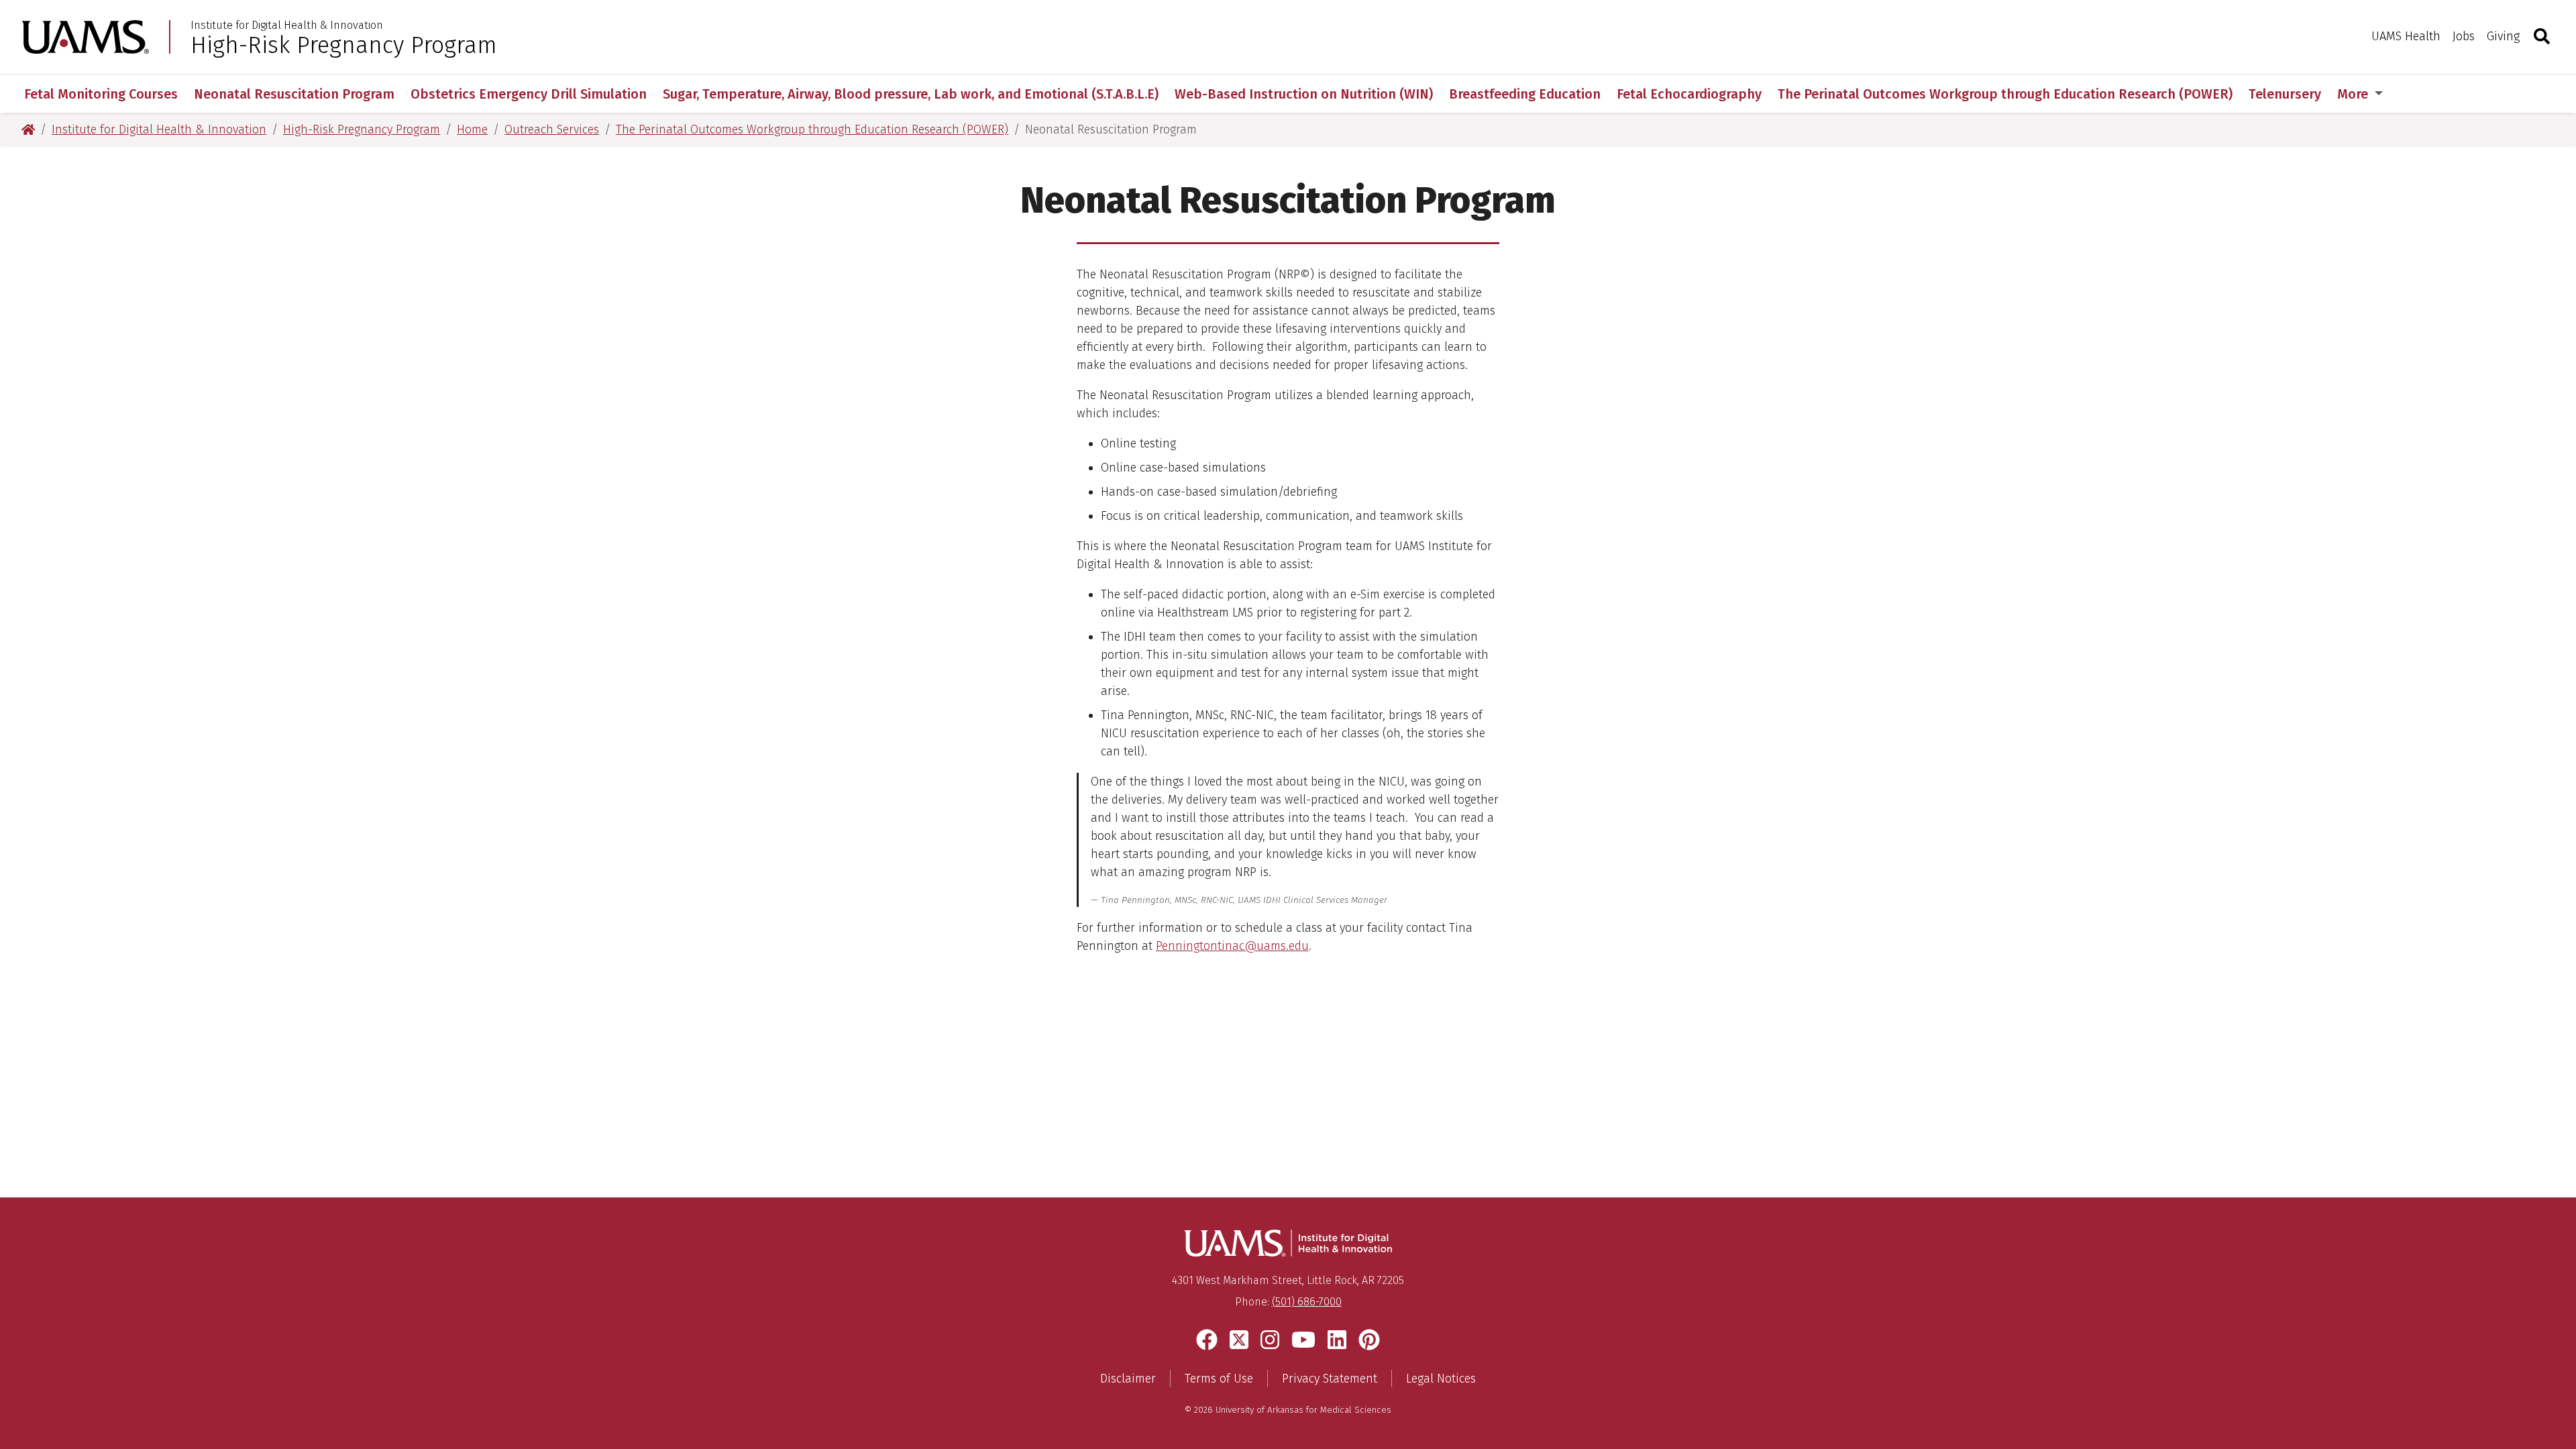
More (2354, 94)
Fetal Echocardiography (1689, 94)
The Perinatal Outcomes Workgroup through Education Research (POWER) (2005, 94)
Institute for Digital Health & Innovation (287, 25)
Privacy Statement (1330, 1379)
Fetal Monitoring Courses (101, 94)
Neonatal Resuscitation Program (294, 94)
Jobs (2464, 36)
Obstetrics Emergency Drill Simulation (529, 94)
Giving (2503, 36)
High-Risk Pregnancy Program (344, 45)
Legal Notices (1441, 1379)
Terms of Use (1219, 1379)
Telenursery (2285, 94)
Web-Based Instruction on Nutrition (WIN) (1304, 94)
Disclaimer (1128, 1379)
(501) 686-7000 (1307, 1302)
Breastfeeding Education (1525, 94)
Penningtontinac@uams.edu (1232, 946)
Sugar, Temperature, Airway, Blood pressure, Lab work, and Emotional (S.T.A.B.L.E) (911, 94)
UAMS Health (2406, 36)
